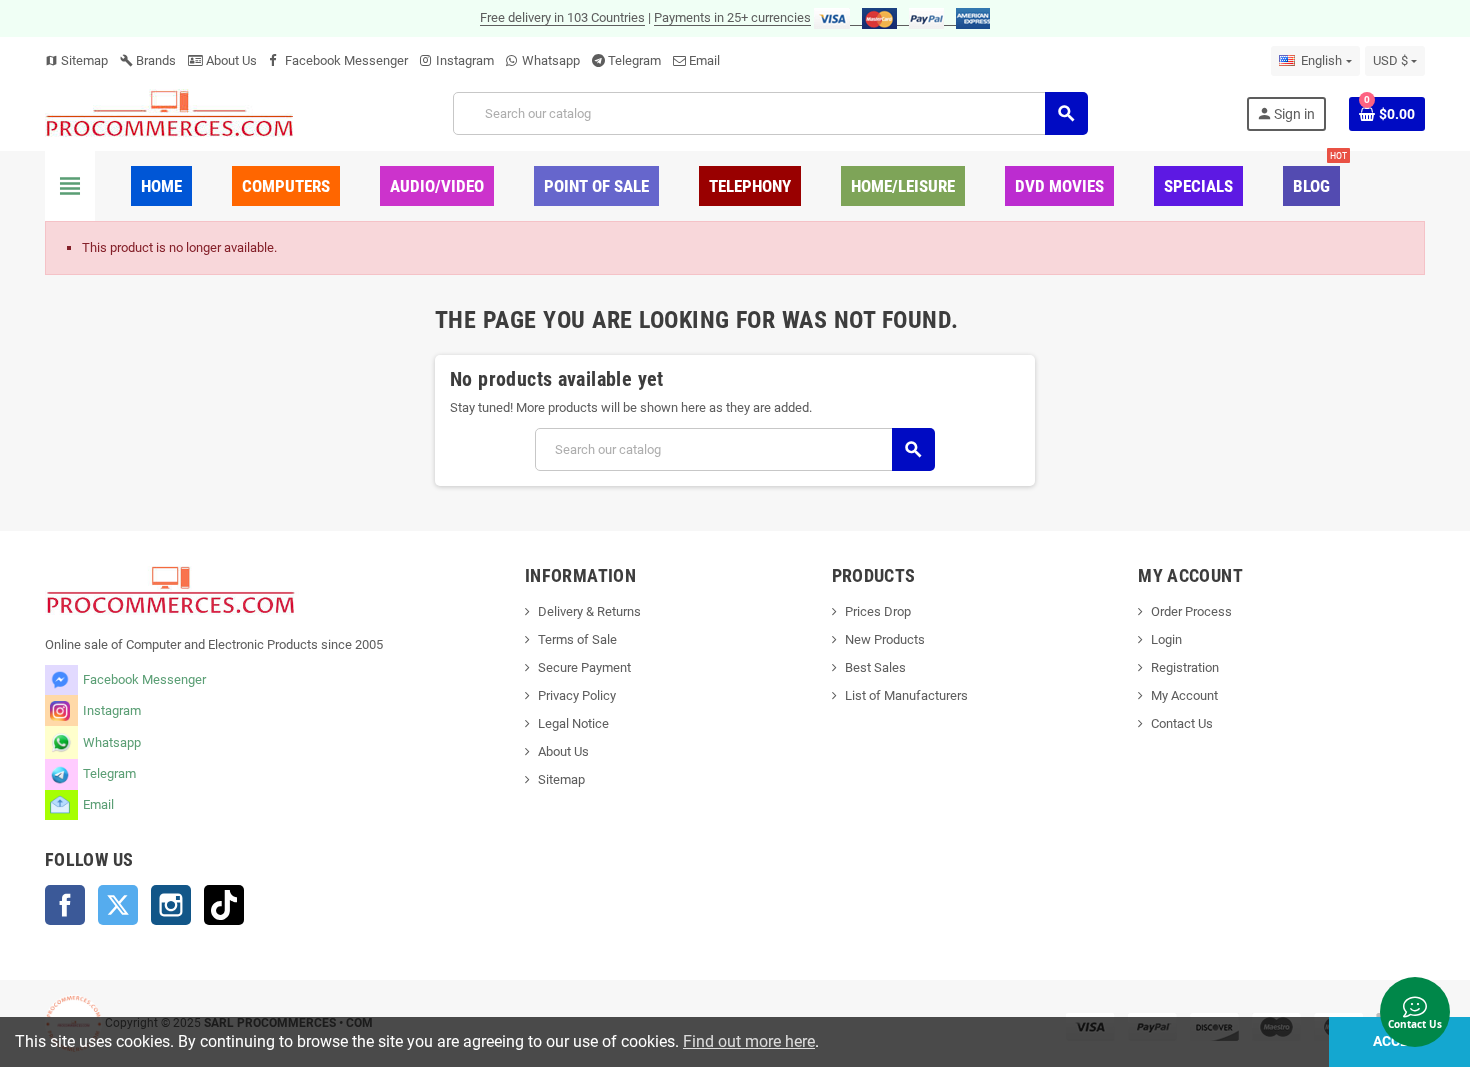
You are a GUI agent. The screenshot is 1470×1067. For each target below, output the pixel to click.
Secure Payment (584, 667)
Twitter (118, 905)
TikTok (224, 905)
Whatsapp (551, 60)
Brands (148, 60)
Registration (1185, 667)
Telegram (634, 60)
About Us (230, 60)
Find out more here (749, 1041)
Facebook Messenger (346, 60)
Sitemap (76, 60)
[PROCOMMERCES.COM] (170, 112)
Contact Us (1182, 723)
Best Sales (875, 667)
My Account (1184, 695)
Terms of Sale (577, 639)
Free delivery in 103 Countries (562, 17)
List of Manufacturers (906, 695)
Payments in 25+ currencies (732, 17)
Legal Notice (573, 723)
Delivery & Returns (589, 611)
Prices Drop (878, 611)
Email (704, 60)
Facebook (65, 905)
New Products (885, 639)
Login (1166, 639)
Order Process (1191, 611)
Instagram (465, 60)
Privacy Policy (577, 695)
